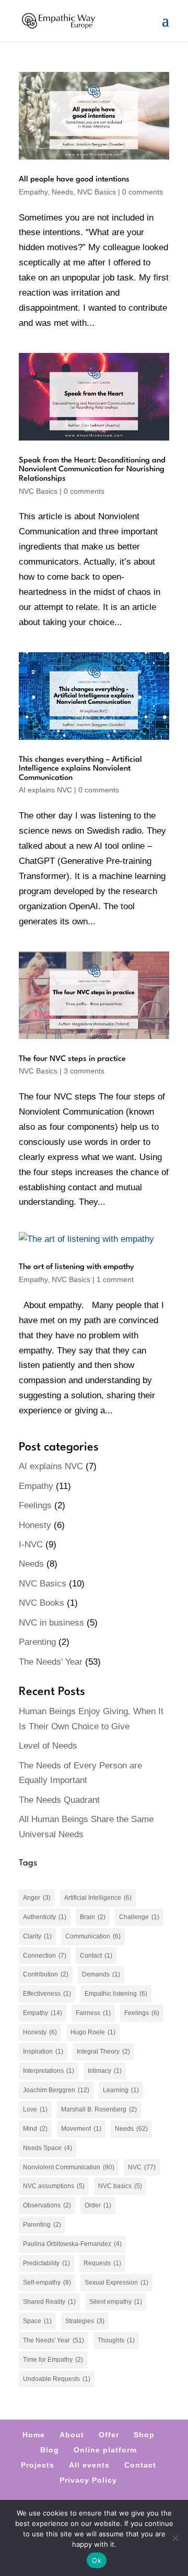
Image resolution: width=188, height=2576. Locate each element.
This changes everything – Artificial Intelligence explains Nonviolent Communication (80, 769)
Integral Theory (103, 2052)
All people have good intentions (74, 180)
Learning (121, 2090)
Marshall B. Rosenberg (99, 2109)
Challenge (139, 1917)
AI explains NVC (45, 790)
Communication (93, 1936)
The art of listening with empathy (77, 1267)
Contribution (46, 1974)
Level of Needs (48, 1746)
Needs (62, 192)
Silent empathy (116, 2302)
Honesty (35, 1525)
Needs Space (48, 2148)
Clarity (37, 1936)
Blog (50, 2450)
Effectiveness (47, 1994)
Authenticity (45, 1917)
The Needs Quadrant (59, 1800)
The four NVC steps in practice (72, 1059)
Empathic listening (116, 1994)
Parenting (37, 1642)
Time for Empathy (53, 2360)
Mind (35, 2129)
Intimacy (105, 2071)
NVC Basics (97, 192)
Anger (37, 1898)
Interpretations (49, 2071)
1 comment (115, 1279)
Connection (45, 1956)
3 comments (84, 1071)
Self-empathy (47, 2282)
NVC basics (120, 2186)
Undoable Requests (57, 2379)
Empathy (33, 192)
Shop (144, 2435)
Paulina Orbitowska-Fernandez (72, 2244)
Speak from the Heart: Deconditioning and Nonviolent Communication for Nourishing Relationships (92, 470)
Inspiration (43, 2052)
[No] (175, 2538)
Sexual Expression (116, 2282)
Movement (81, 2129)
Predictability (46, 2263)
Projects (38, 2465)
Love (35, 2109)
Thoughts (116, 2340)
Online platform (105, 2450)
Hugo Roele (93, 2032)
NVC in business (51, 1623)
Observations (47, 2205)
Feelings (35, 1505)
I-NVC (31, 1545)
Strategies (85, 2321)
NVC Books (42, 1603)
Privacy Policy (88, 2480)
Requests (102, 2263)
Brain (93, 1917)
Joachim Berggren (56, 2090)
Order (98, 2205)
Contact (96, 1956)
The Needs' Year (51, 1662)
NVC (142, 2167)
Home (34, 2435)
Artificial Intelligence (98, 1898)
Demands (101, 1974)
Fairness (93, 2013)
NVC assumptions (54, 2186)
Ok (97, 2560)
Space (37, 2321)
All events (89, 2465)
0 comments (143, 192)
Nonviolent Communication (69, 2167)
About (72, 2435)
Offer (109, 2435)
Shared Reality (49, 2302)
